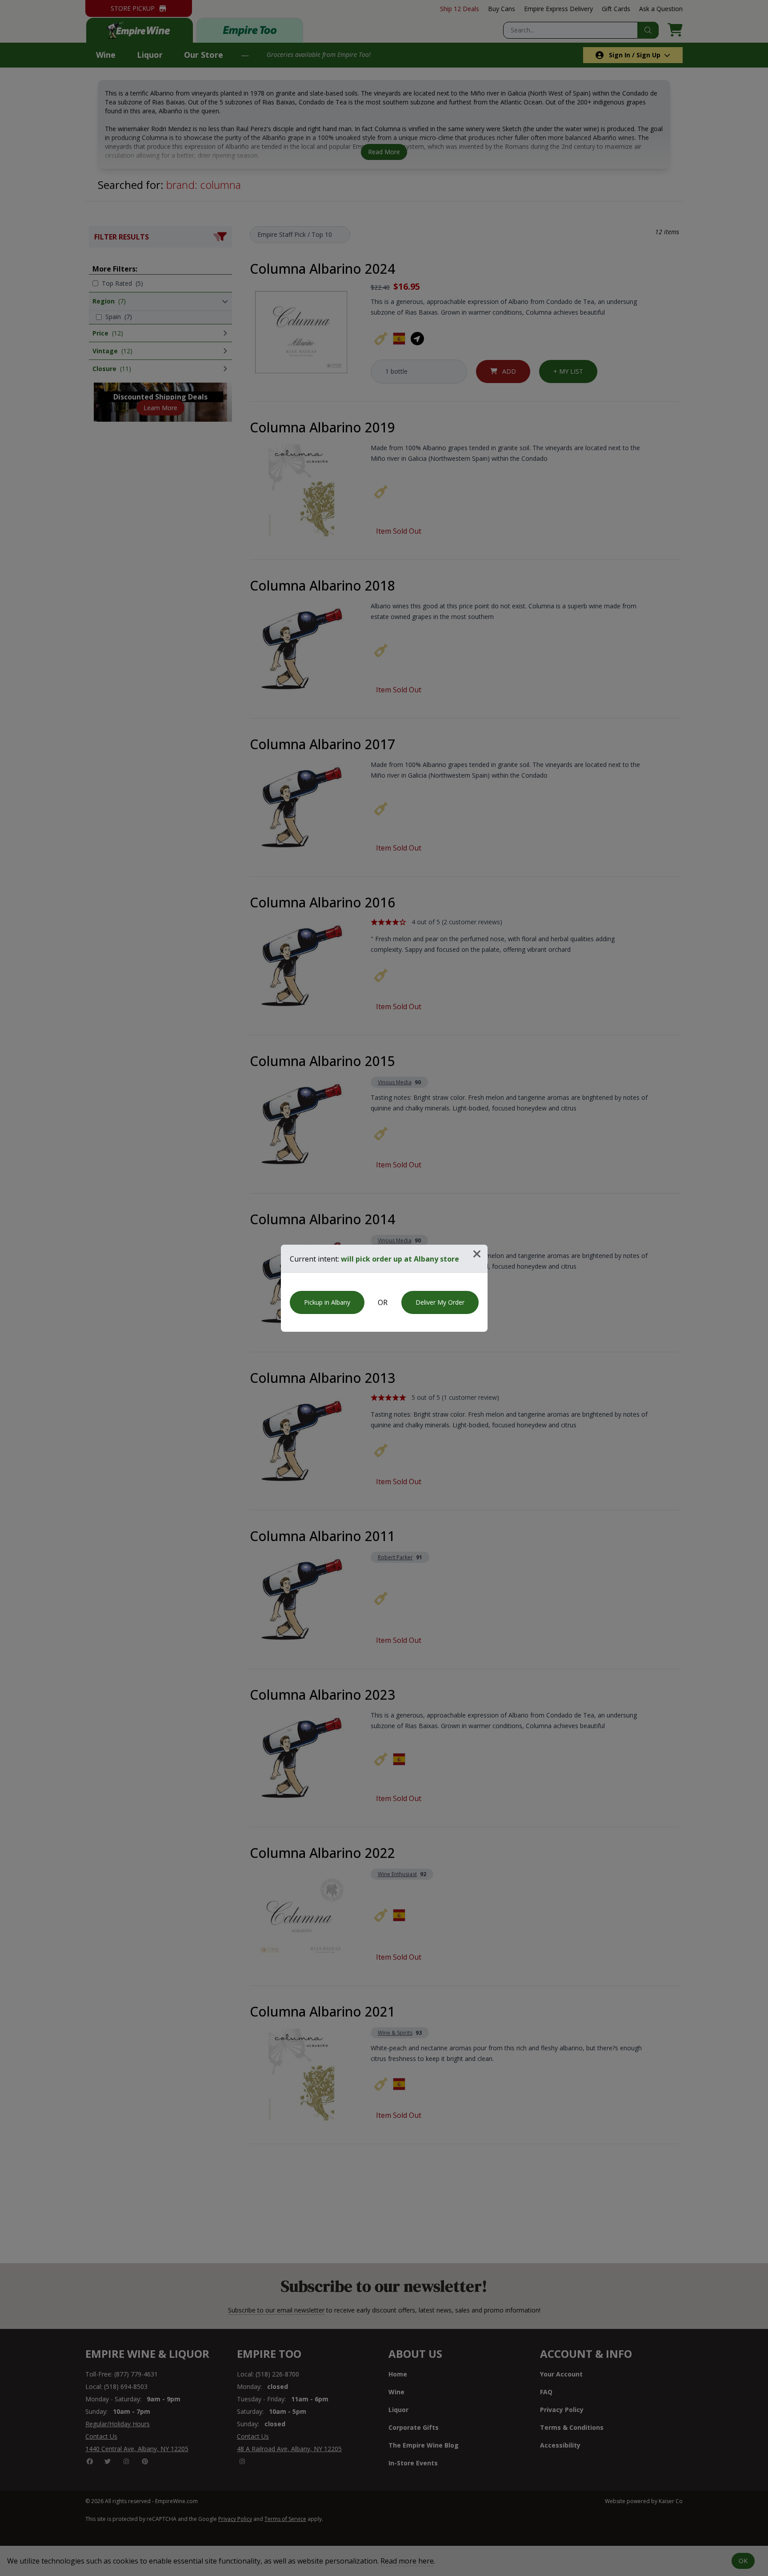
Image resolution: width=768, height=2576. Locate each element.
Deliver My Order (440, 1302)
